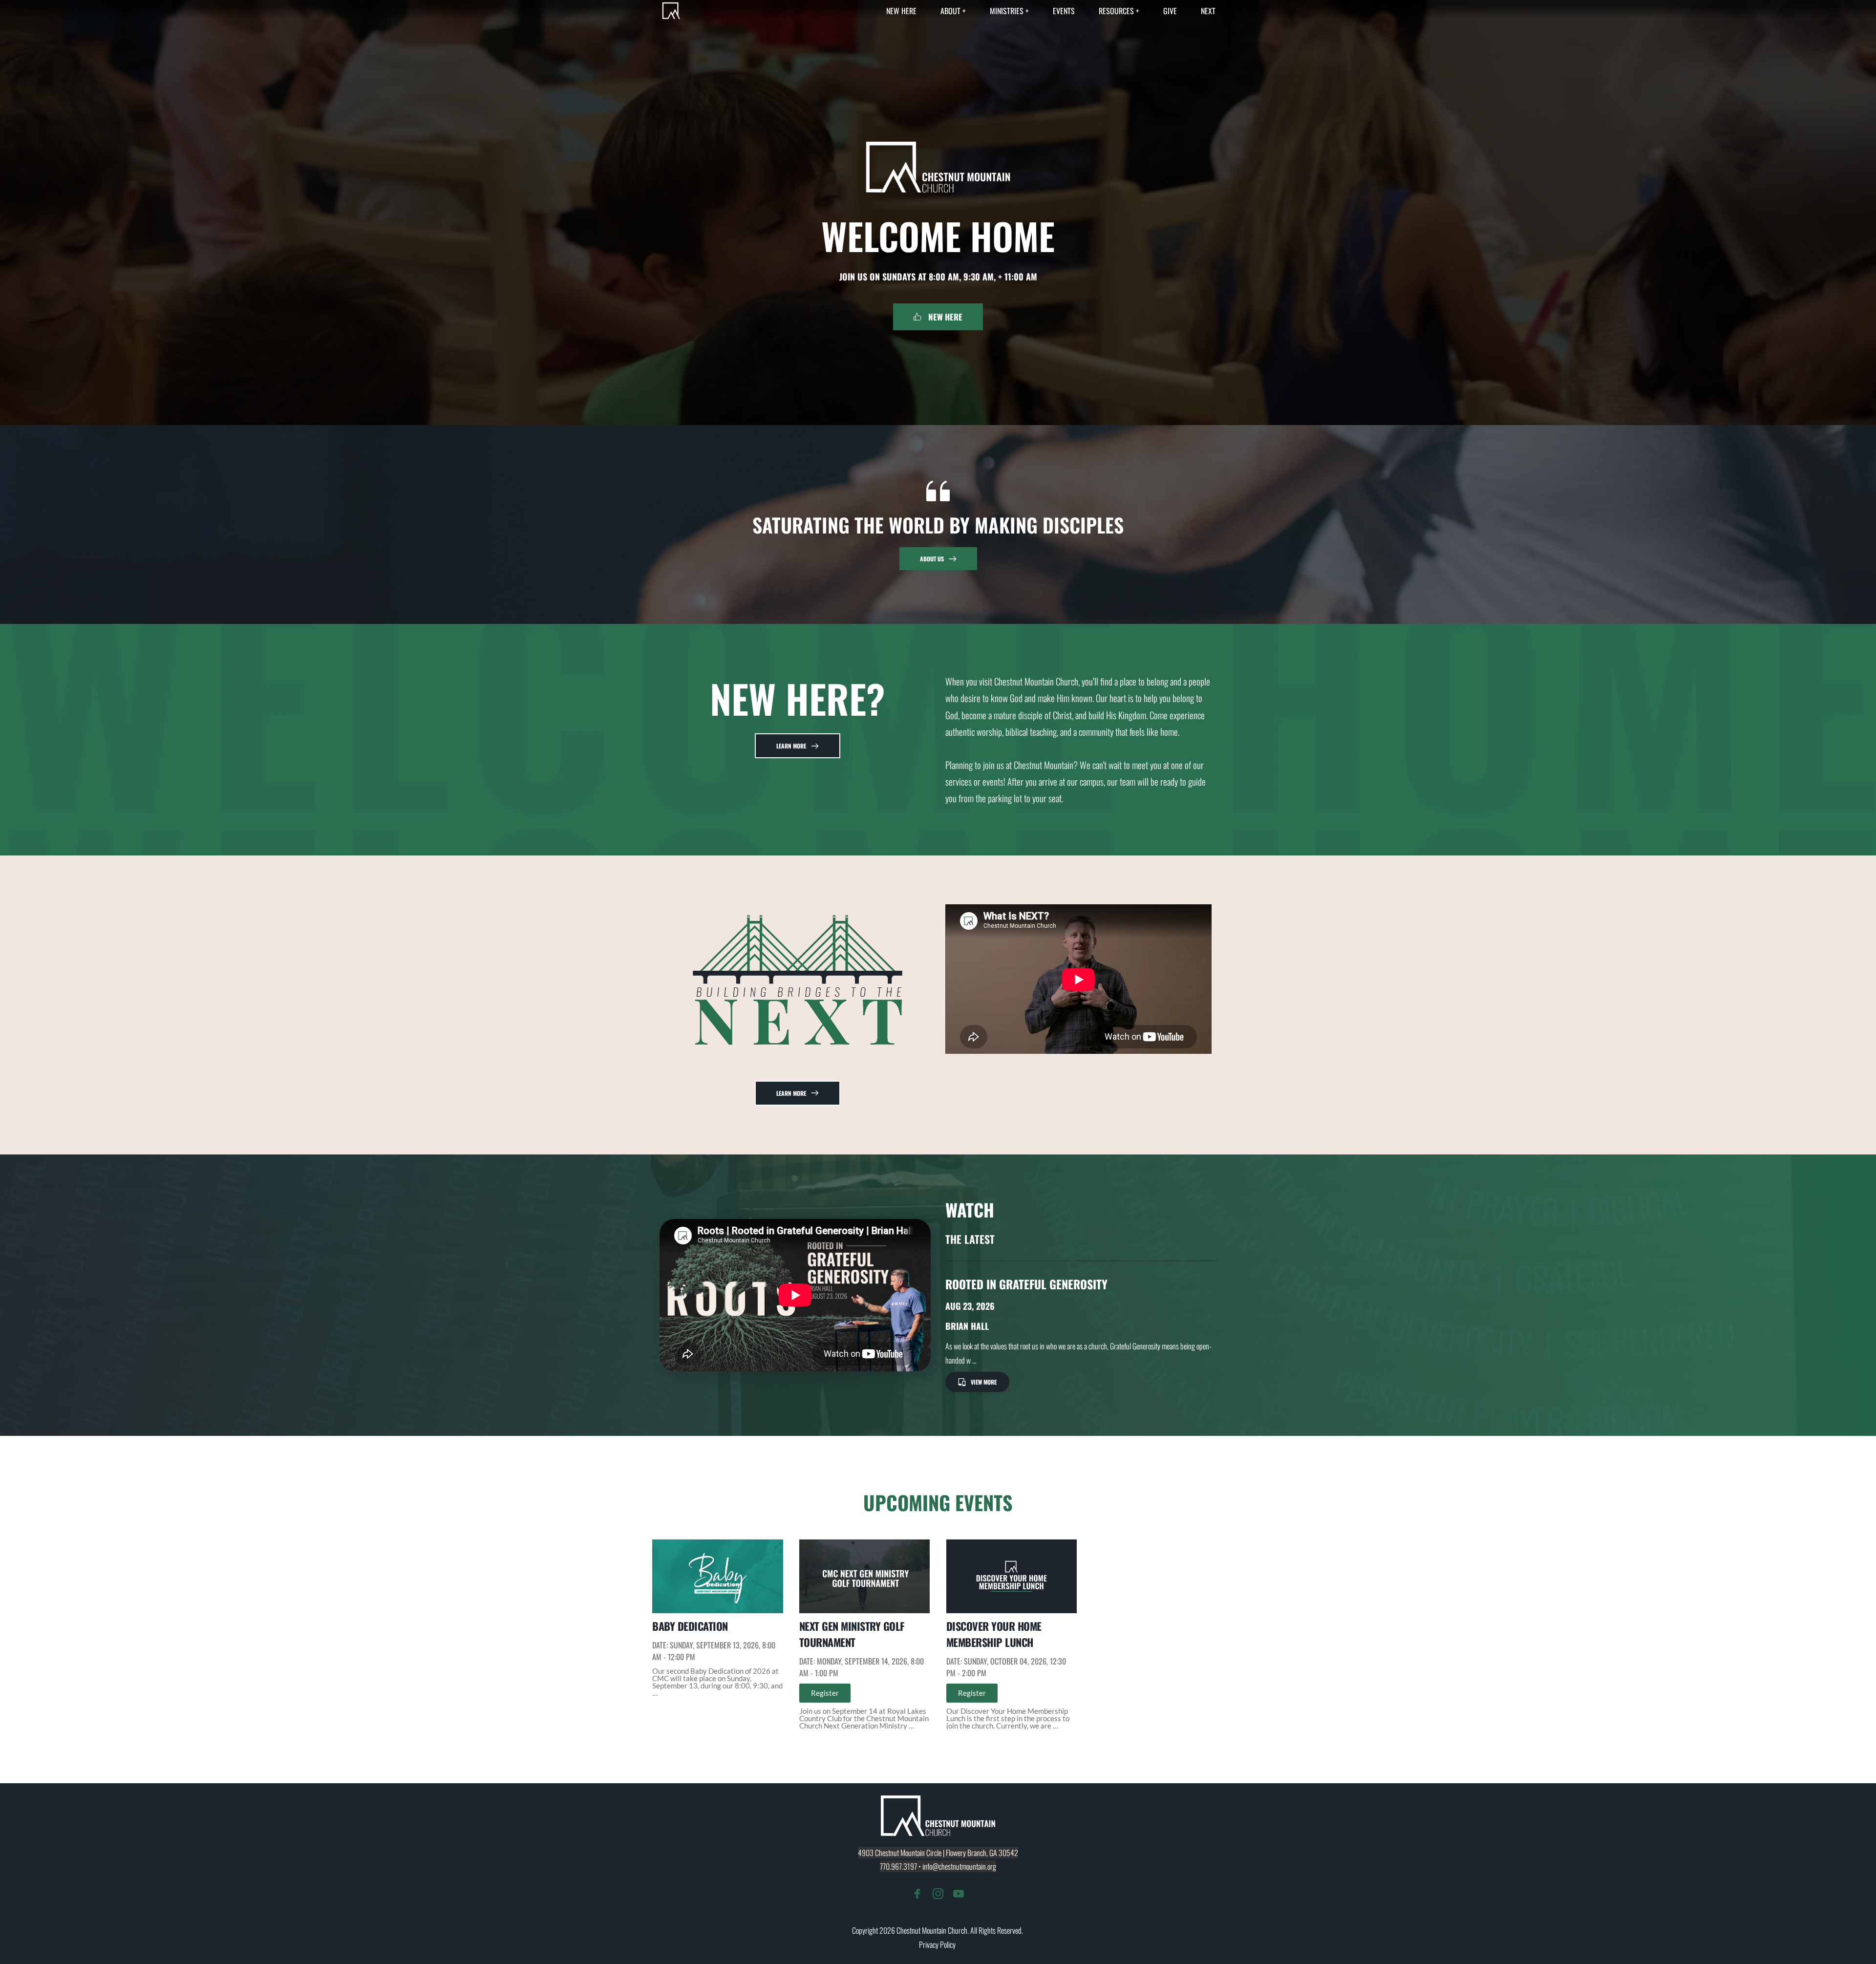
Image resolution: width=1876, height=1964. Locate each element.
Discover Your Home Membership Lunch (994, 1634)
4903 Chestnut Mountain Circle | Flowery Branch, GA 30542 (938, 1853)
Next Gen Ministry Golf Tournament (852, 1634)
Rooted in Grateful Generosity (1026, 1284)
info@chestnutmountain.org (959, 1866)
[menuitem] (901, 11)
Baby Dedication (690, 1626)
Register (825, 1693)
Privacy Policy (938, 1944)
